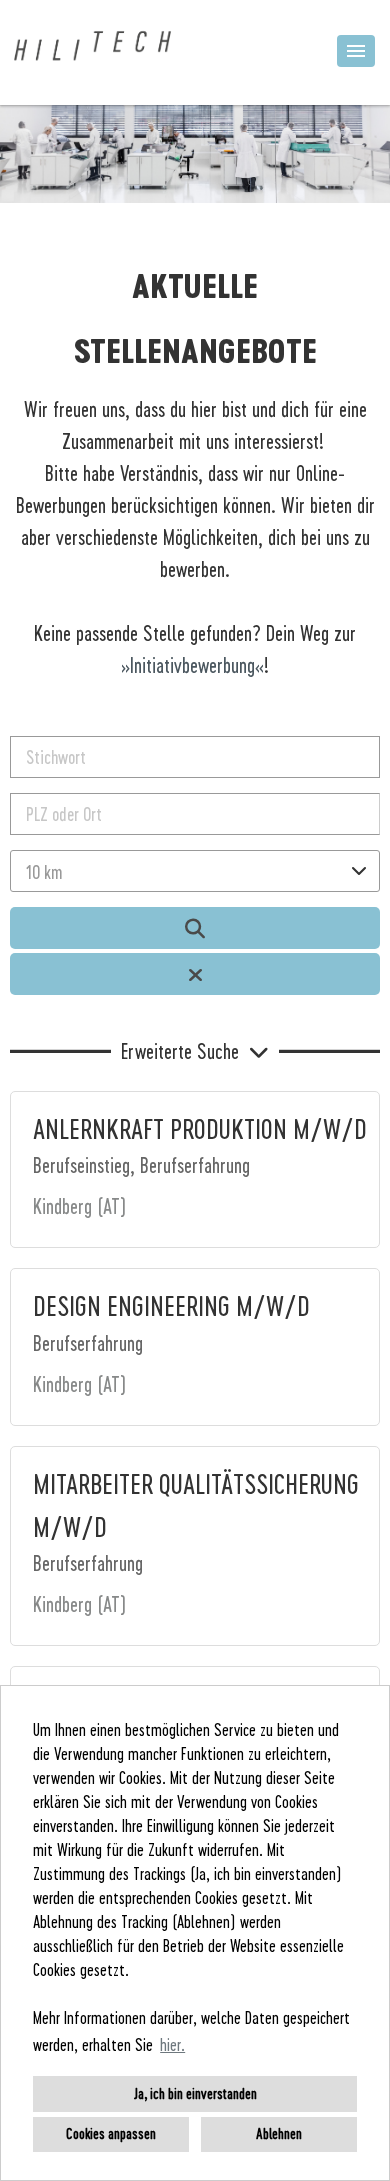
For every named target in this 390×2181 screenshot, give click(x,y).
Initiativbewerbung (192, 665)
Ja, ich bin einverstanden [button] (195, 2093)
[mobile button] (356, 51)
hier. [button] (172, 2044)
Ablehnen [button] (279, 2133)
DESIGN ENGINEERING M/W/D (171, 1305)
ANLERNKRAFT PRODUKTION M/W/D (200, 1128)
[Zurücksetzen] (195, 974)
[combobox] (195, 871)
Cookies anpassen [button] (111, 2133)
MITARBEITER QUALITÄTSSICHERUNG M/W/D (196, 1504)
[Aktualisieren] (195, 928)
